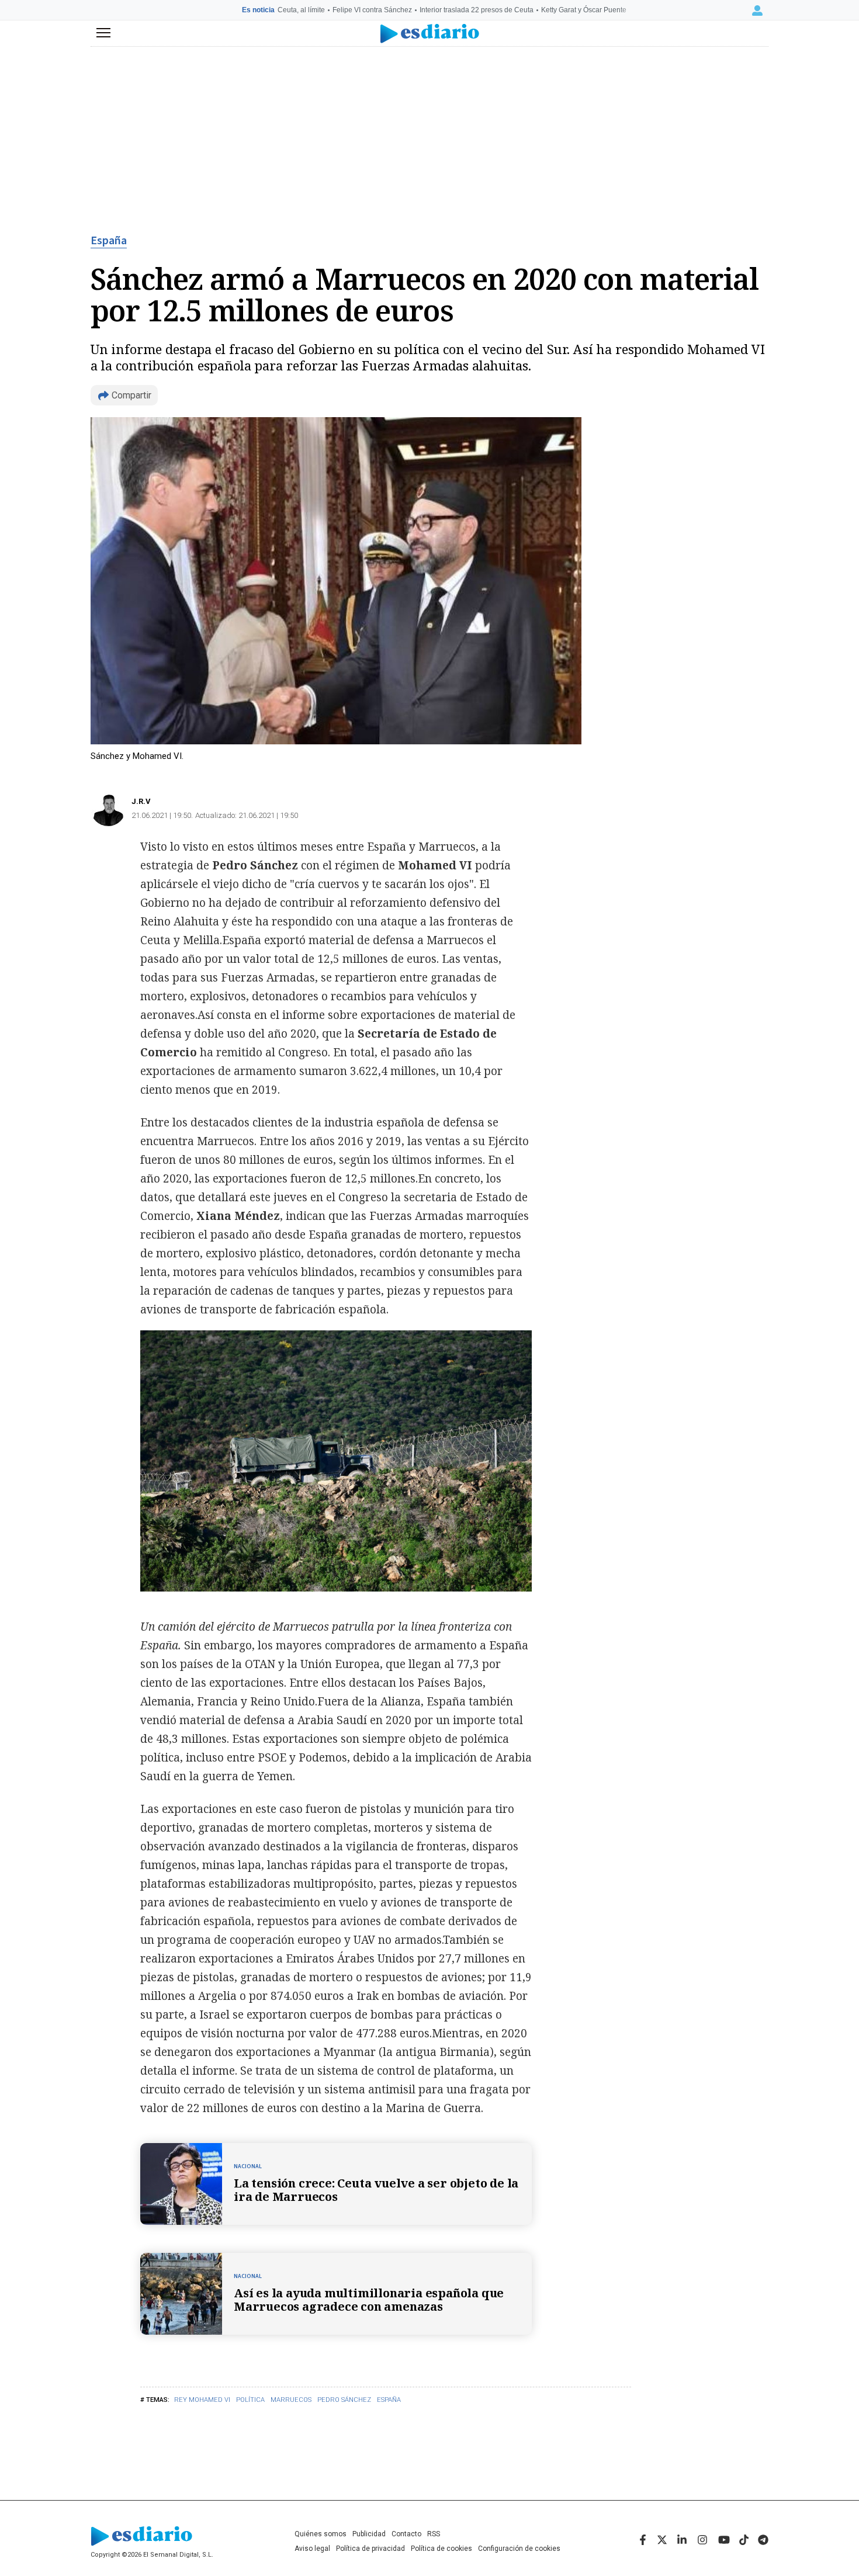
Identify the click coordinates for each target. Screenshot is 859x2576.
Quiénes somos (321, 2534)
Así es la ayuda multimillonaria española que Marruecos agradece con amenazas (369, 2300)
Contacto (406, 2534)
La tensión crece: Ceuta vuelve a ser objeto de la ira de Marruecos (376, 2190)
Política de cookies (441, 2549)
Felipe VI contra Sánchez (372, 10)
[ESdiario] (430, 34)
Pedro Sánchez (344, 2400)
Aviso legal (312, 2549)
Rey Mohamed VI (202, 2400)
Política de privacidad (370, 2549)
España (109, 241)
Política (250, 2400)
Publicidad (369, 2534)
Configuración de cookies (519, 2549)
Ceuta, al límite (301, 10)
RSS (434, 2534)
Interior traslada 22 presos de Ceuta (477, 10)
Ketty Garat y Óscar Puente (584, 10)
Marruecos (291, 2400)
